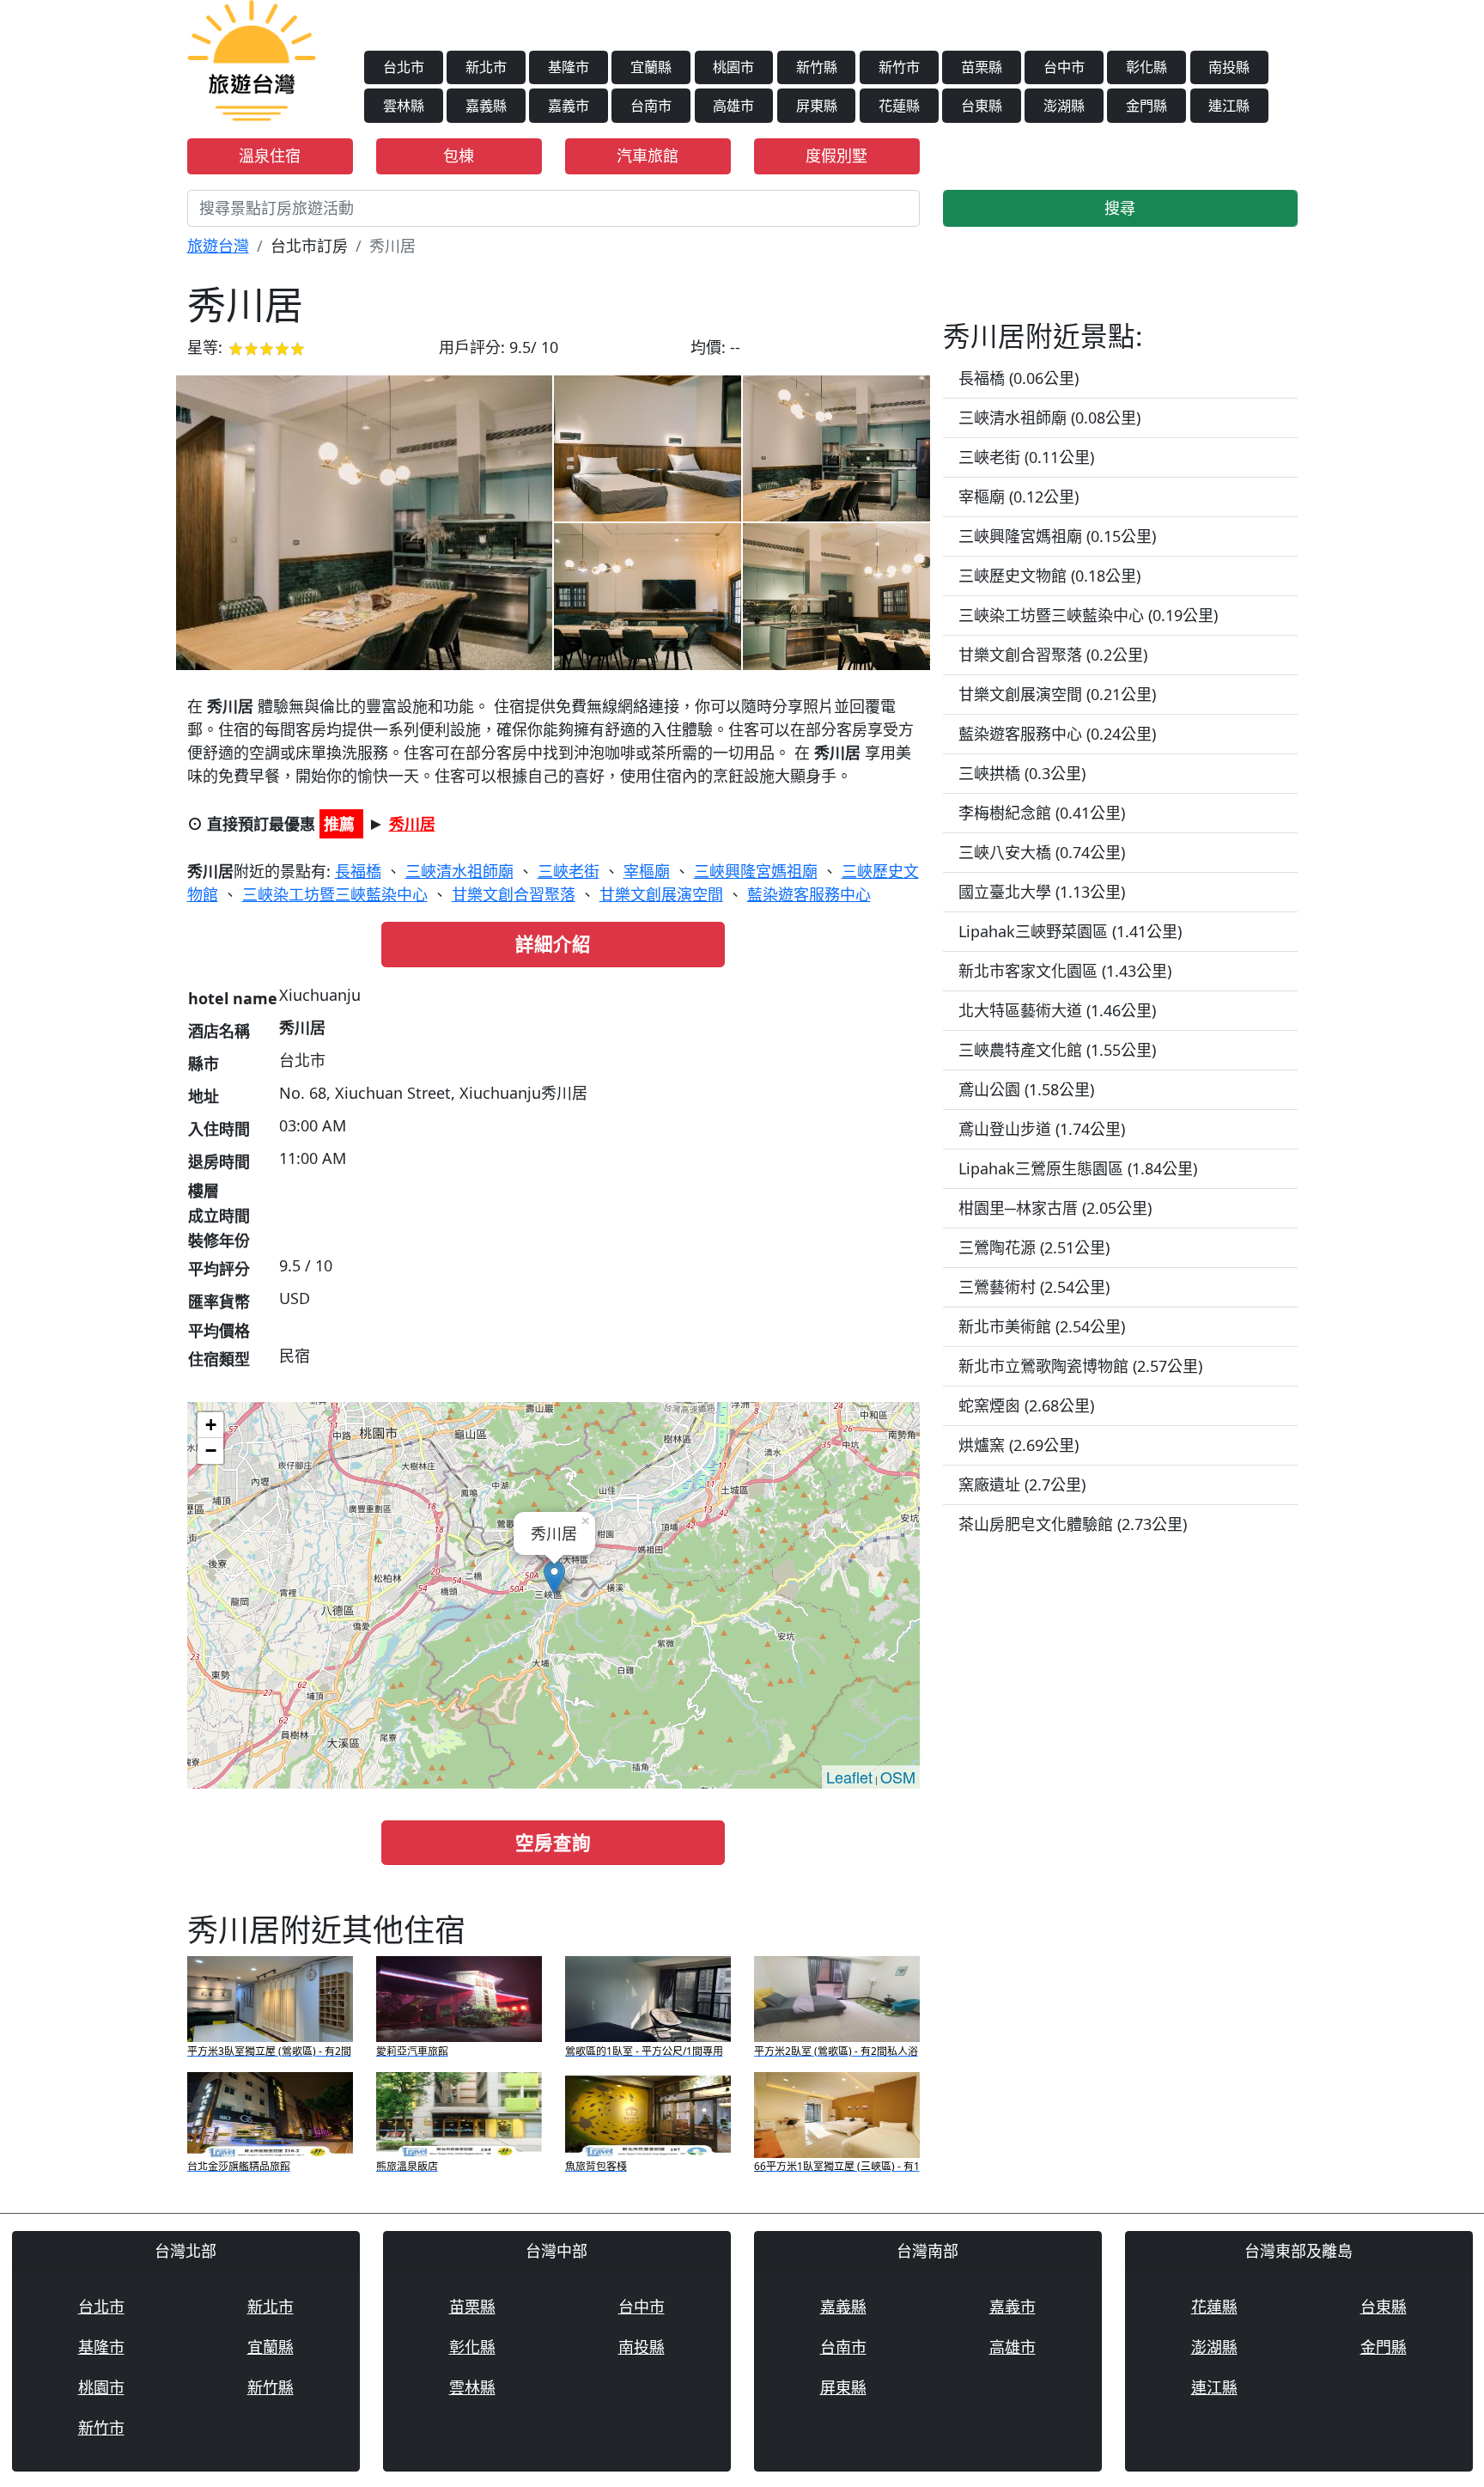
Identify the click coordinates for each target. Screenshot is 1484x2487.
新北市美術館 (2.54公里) (1042, 1326)
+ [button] (211, 1425)
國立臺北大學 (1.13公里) (1042, 892)
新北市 (486, 67)
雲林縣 (404, 106)
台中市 (1064, 67)
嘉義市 (569, 106)
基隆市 (569, 67)
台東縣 (982, 106)
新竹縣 (817, 67)
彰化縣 (1146, 67)
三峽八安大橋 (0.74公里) (1042, 852)
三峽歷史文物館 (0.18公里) (1049, 576)
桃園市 (733, 67)
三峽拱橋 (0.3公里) (1022, 773)
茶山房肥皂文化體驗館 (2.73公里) (1073, 1524)
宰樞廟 (647, 871)
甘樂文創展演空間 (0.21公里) (1057, 694)
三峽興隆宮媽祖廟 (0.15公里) (1057, 536)
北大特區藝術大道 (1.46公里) (1057, 1010)
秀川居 (412, 824)
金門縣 (1146, 106)
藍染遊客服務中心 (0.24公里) (1057, 734)
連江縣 (1229, 106)
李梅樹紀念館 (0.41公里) (1042, 813)
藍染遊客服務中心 (809, 894)
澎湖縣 (1064, 106)
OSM (898, 1777)
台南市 (651, 106)
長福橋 (358, 871)
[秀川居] (364, 523)
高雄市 (733, 106)
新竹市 (899, 67)
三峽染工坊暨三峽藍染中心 (335, 894)
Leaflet (849, 1777)
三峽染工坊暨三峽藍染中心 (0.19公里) (1088, 615)
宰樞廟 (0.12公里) (1019, 497)
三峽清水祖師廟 (459, 871)
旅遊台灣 (218, 246)
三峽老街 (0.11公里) (1026, 457)
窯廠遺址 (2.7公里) (1022, 1484)
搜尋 (1120, 208)
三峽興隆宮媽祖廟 (756, 871)
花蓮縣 (899, 106)
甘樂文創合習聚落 (514, 894)
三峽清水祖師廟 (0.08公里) (1049, 418)
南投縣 (1229, 67)
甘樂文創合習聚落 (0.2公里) (1053, 655)
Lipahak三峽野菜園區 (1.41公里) (1070, 931)
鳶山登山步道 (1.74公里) (1042, 1129)
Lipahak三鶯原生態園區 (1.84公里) (1078, 1168)
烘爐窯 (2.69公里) (1019, 1445)
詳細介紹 (553, 944)
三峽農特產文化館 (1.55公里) (1057, 1050)
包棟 (459, 155)
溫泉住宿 (270, 155)
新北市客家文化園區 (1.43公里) (1065, 971)
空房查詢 (553, 1842)
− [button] (211, 1451)
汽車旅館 (648, 155)
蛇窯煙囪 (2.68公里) (1026, 1405)
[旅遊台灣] (252, 58)
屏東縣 (817, 106)
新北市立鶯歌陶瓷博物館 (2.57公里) (1080, 1366)
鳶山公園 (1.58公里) (1026, 1089)
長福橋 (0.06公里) (1019, 378)
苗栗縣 (982, 67)
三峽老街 (569, 871)
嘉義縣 (486, 106)
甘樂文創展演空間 (661, 894)
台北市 (404, 67)
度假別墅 (836, 155)
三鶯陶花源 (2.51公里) (1034, 1247)
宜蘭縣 (651, 67)
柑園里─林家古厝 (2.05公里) (1055, 1208)
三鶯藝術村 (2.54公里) (1034, 1287)
